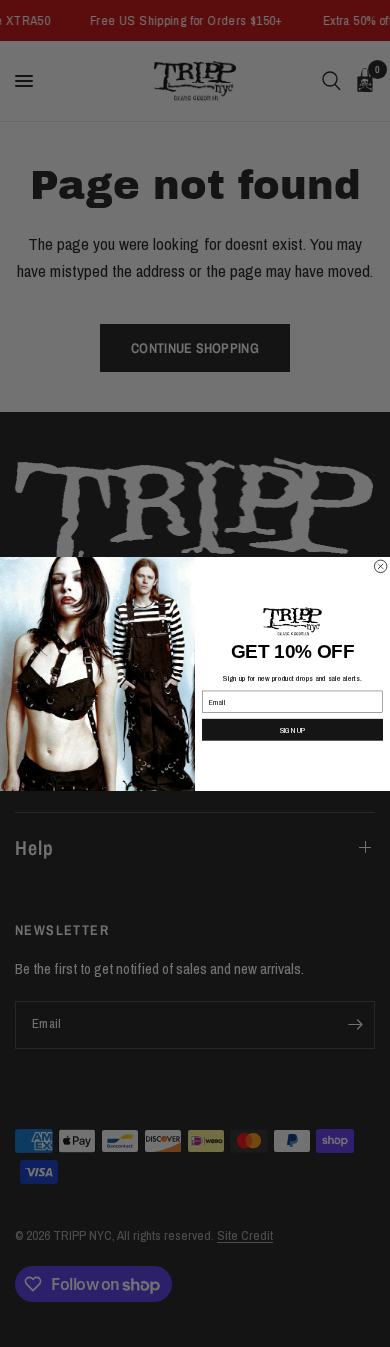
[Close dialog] (380, 566)
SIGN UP (293, 729)
